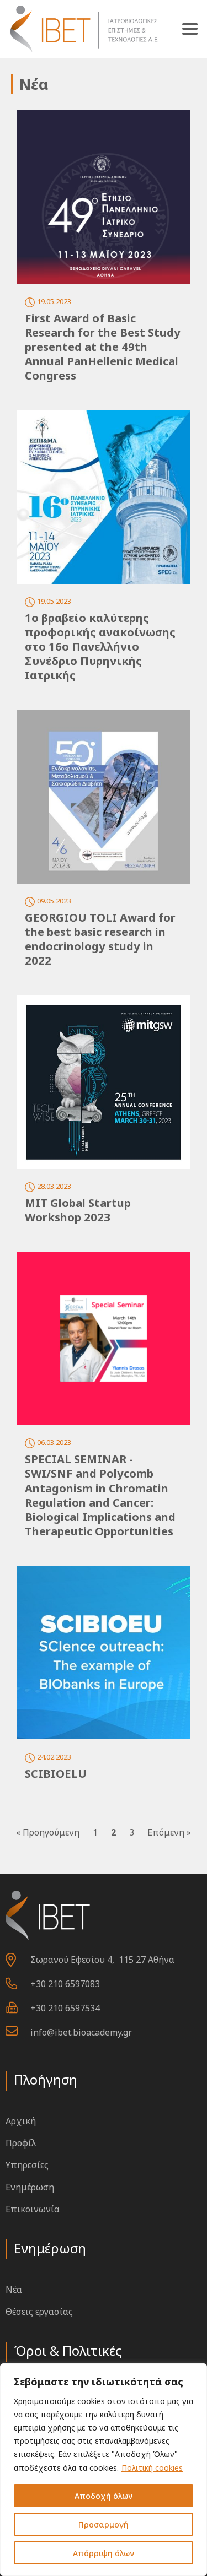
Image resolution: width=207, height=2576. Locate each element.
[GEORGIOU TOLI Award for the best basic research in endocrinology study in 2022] (104, 797)
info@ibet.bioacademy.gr (81, 2032)
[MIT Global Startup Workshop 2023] (104, 1082)
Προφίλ (21, 2143)
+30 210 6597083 (65, 1984)
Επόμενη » (169, 1832)
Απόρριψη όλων (104, 2553)
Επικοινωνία (33, 2209)
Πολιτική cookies (152, 2468)
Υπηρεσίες (27, 2165)
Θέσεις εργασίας (39, 2312)
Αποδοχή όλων (104, 2496)
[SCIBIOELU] (104, 1652)
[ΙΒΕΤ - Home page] (83, 29)
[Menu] (190, 29)
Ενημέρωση (30, 2187)
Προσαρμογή (104, 2524)
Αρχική (21, 2121)
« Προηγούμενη (48, 1832)
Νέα (14, 2290)
